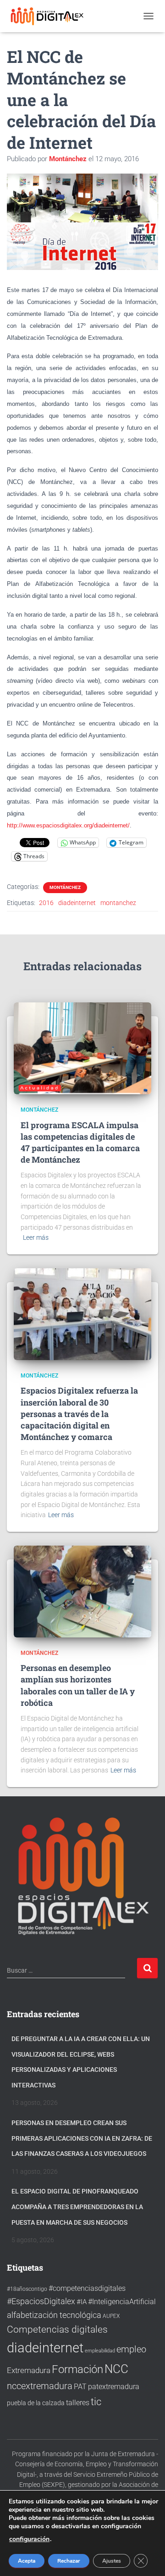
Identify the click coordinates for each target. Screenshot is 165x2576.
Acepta (27, 2561)
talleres (78, 2403)
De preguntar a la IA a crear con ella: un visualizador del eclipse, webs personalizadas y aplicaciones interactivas (81, 2062)
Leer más (36, 1237)
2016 (46, 903)
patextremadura (114, 2387)
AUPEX (111, 2316)
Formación (77, 2369)
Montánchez (65, 887)
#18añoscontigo (27, 2289)
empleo (131, 2349)
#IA (82, 2302)
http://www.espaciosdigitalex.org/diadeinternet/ (68, 825)
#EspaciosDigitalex (41, 2301)
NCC (116, 2369)
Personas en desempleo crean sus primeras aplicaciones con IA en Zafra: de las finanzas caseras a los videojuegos (82, 2138)
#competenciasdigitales (87, 2288)
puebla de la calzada (36, 2403)
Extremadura (29, 2370)
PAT (80, 2387)
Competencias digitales (57, 2329)
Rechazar (69, 2561)
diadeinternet (77, 903)
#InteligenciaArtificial (122, 2302)
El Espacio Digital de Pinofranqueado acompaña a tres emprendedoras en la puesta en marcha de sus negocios (77, 2207)
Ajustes (112, 2561)
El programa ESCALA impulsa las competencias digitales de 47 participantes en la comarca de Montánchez (80, 1142)
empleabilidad (100, 2351)
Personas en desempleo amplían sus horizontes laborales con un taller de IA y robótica (78, 1685)
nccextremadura (40, 2386)
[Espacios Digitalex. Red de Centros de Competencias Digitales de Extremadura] (52, 16)
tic (96, 2402)
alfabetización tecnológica (54, 2315)
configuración (29, 2539)
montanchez (118, 903)
